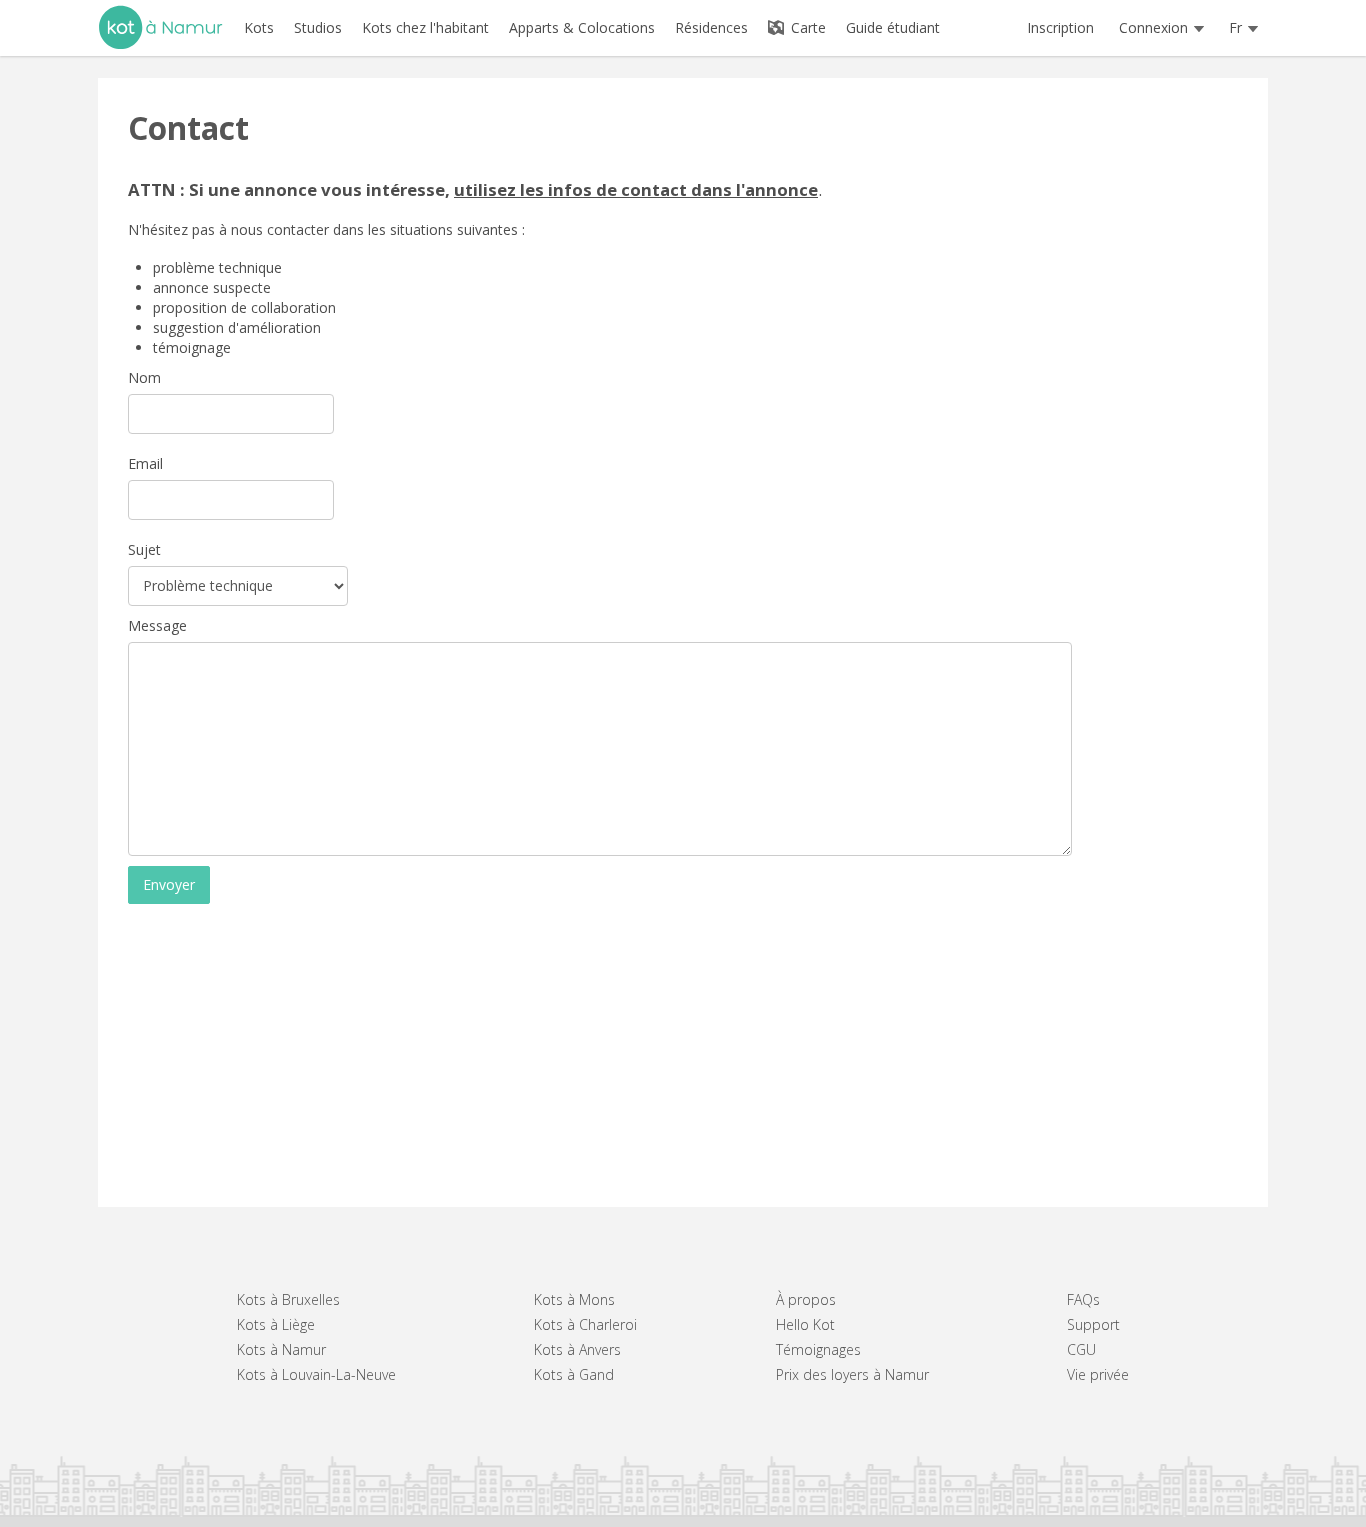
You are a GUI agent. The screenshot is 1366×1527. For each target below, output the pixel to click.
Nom (144, 377)
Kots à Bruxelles (288, 1299)
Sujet (144, 549)
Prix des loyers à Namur (852, 1374)
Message (157, 625)
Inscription (1060, 27)
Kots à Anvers (577, 1349)
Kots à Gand (574, 1374)
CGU (1081, 1349)
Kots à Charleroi (585, 1324)
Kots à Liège (276, 1324)
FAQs (1083, 1299)
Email (145, 463)
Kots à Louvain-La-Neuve (316, 1374)
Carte (806, 27)
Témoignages (818, 1349)
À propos (806, 1299)
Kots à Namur (281, 1349)
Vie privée (1098, 1374)
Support (1093, 1324)
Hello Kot (805, 1324)
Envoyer (169, 884)
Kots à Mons (574, 1299)
